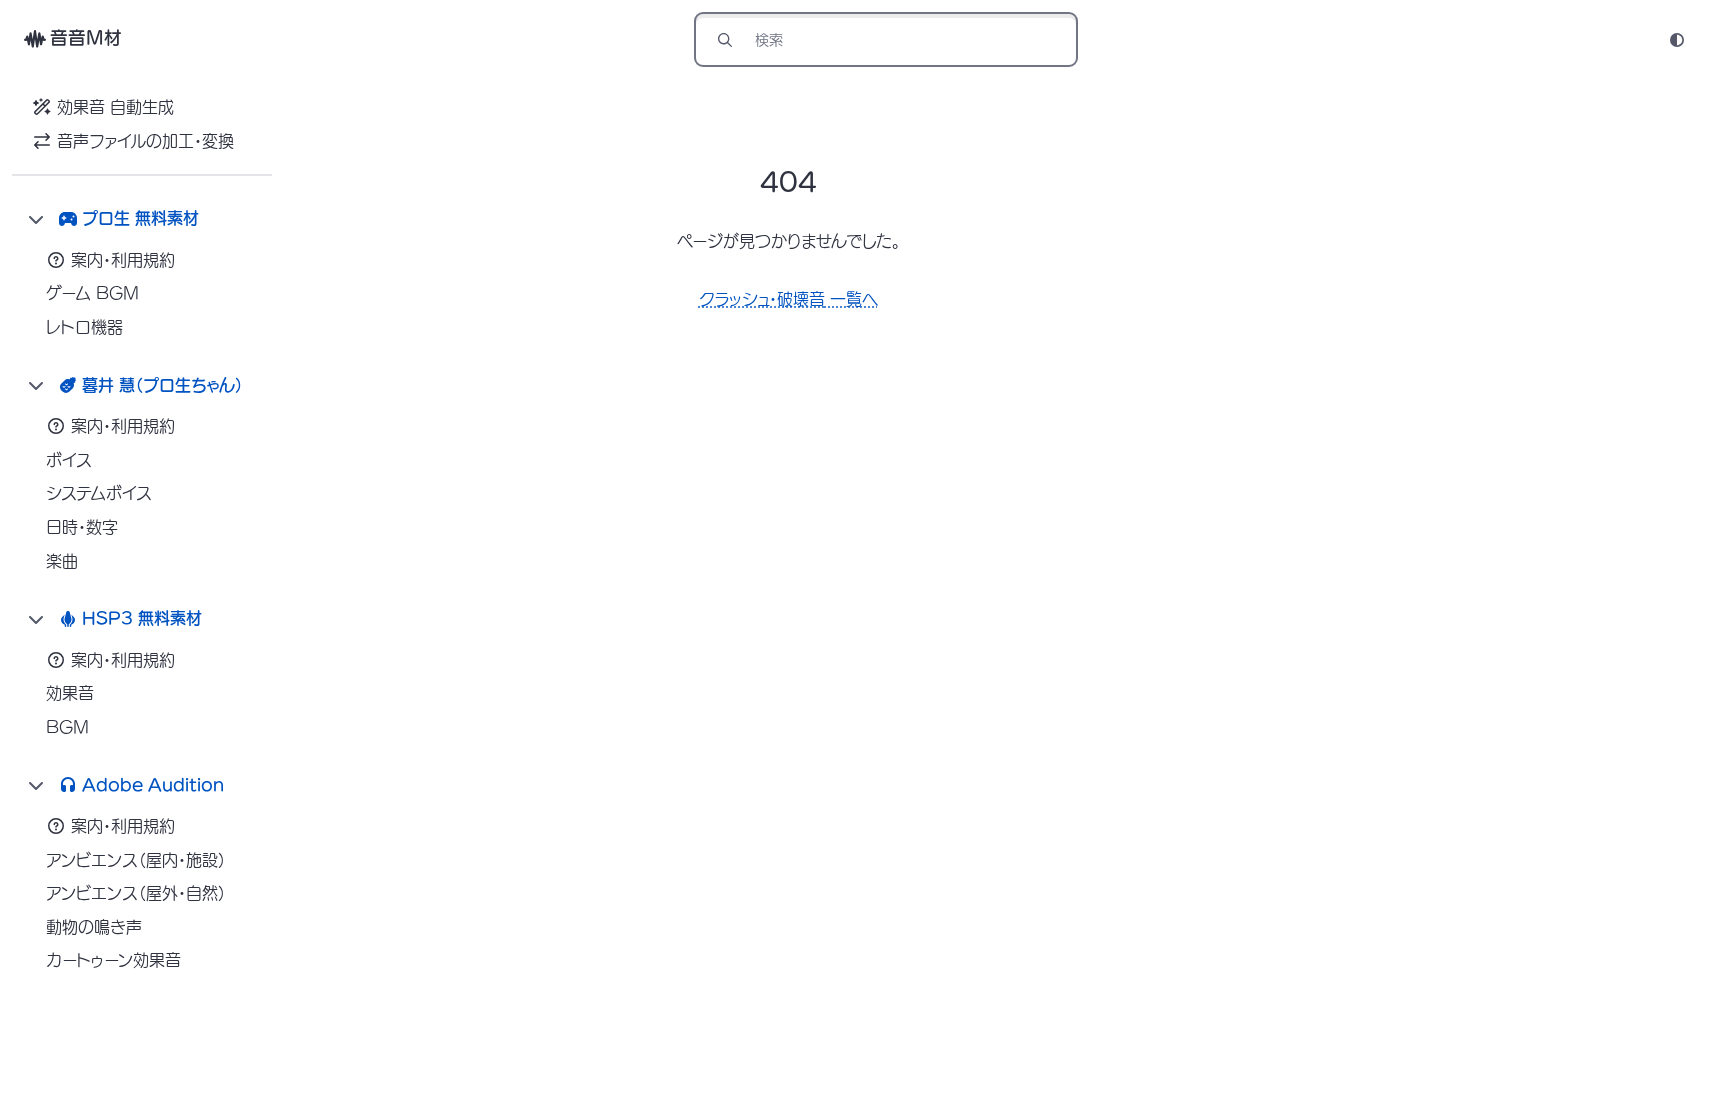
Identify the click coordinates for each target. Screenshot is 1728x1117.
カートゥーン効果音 (113, 960)
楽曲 (62, 561)
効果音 (70, 693)
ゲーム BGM (92, 293)
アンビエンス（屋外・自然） (136, 893)
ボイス (69, 460)
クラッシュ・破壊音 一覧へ (788, 299)
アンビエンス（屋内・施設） (136, 860)
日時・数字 (82, 527)
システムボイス (99, 493)
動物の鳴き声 (94, 927)
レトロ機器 (84, 327)
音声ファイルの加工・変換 (145, 141)
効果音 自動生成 (115, 107)
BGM (67, 727)
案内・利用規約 (123, 260)
